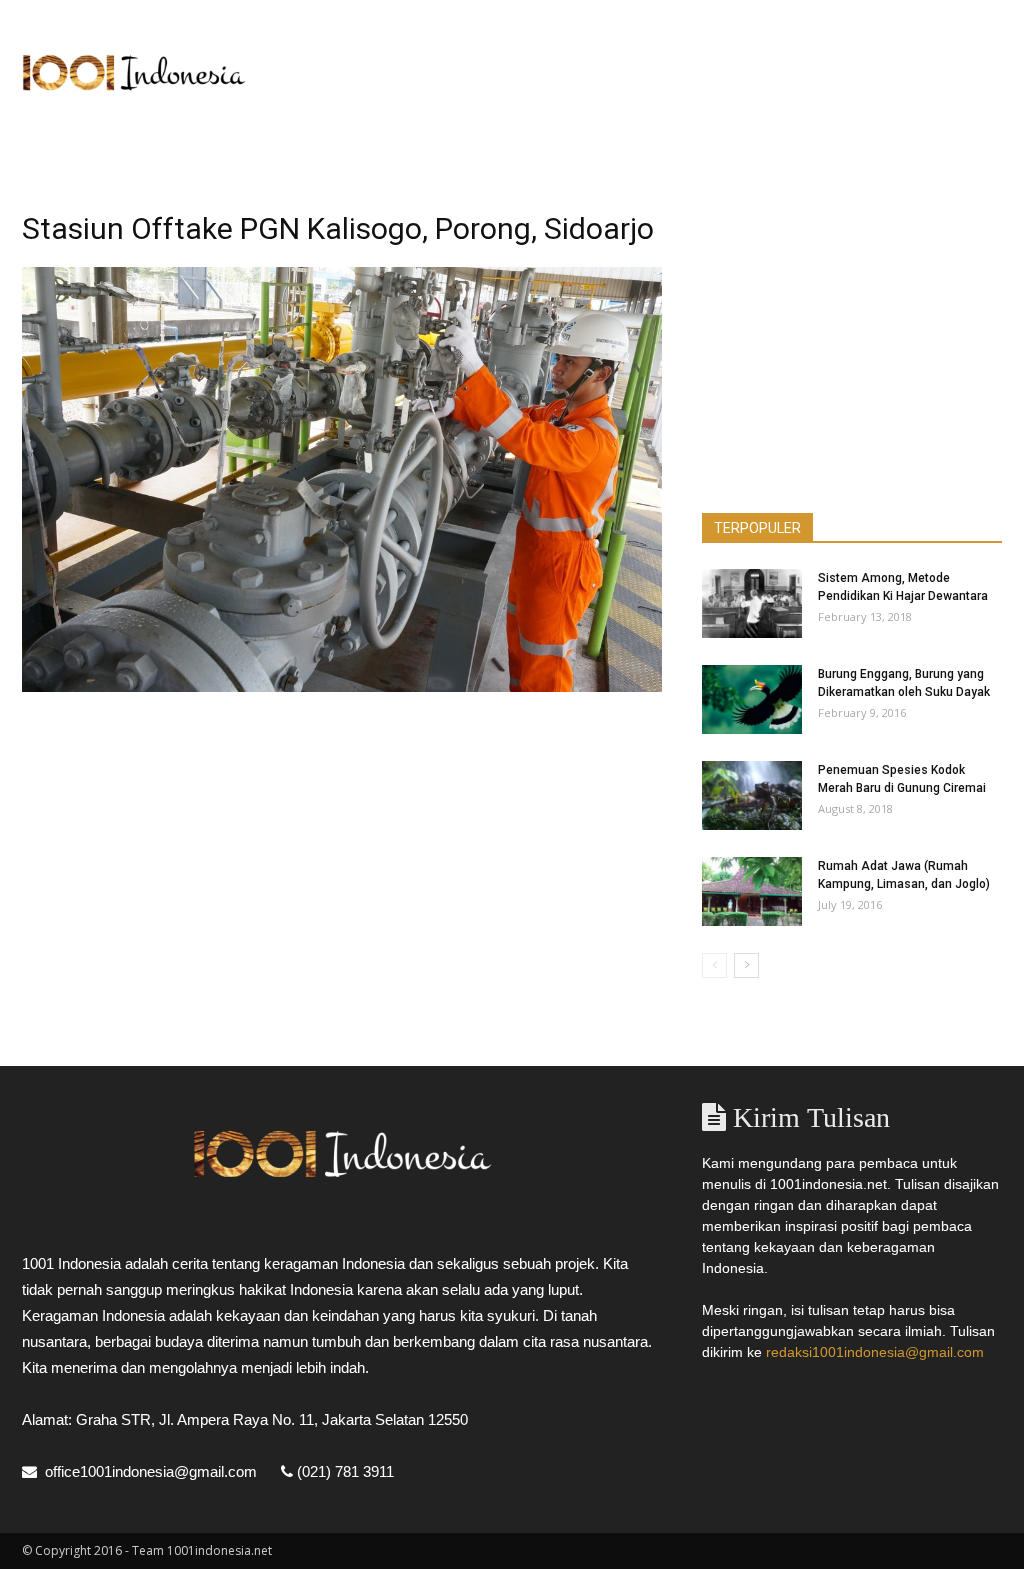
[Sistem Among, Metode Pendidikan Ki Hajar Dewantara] (752, 603)
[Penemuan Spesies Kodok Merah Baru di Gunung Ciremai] (752, 795)
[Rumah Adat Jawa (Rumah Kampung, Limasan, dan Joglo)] (752, 891)
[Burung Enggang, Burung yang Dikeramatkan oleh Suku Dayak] (752, 699)
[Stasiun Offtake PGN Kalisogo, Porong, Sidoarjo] (342, 687)
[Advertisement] (638, 73)
